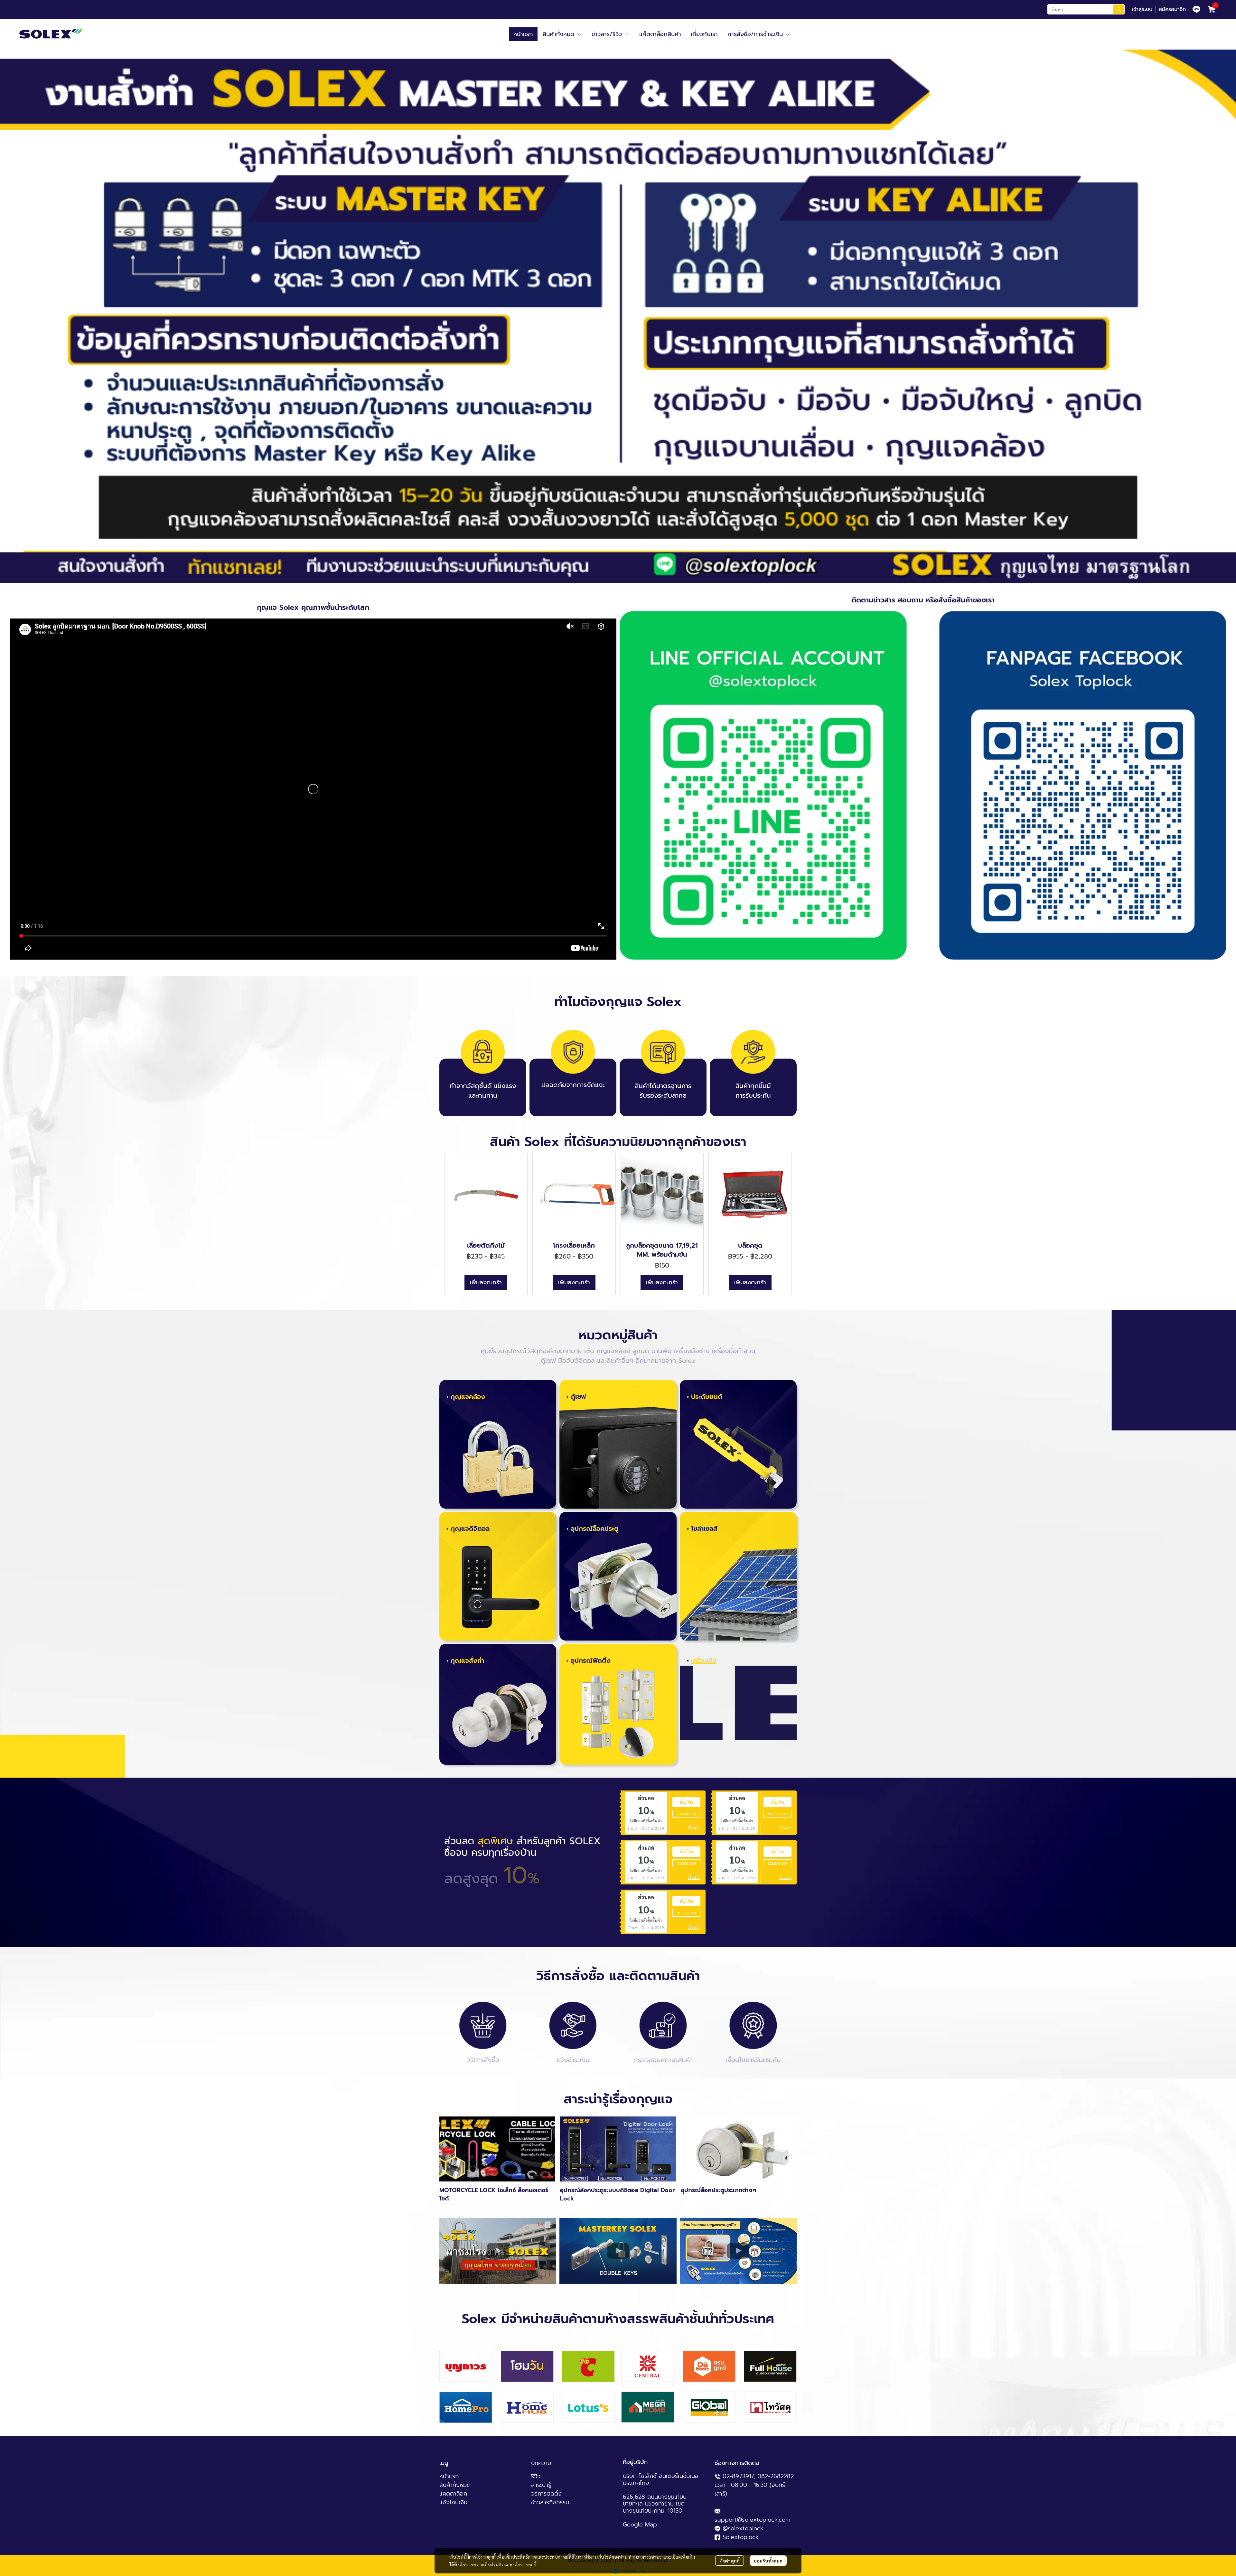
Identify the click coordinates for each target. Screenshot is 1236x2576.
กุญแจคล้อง (468, 1397)
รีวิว (536, 2476)
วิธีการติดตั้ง (546, 2494)
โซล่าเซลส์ (704, 1529)
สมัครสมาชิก (1172, 9)
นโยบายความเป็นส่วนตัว (481, 2564)
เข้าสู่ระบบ (1142, 9)
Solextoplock (741, 2537)
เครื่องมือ (704, 1660)
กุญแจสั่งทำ (467, 1660)
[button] (1086, 9)
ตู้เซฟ (578, 1397)
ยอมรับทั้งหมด (768, 2561)
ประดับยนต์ (707, 1397)
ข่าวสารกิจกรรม (550, 2502)
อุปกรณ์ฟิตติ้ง (591, 1660)
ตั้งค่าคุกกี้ (730, 2561)
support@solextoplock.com (753, 2520)
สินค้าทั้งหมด (455, 2485)
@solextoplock (743, 2528)
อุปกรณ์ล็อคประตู (595, 1529)
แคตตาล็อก (453, 2494)
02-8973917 (738, 2476)
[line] (1196, 9)
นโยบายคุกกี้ (525, 2564)
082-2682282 (776, 2476)
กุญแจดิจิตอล (470, 1529)
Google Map (640, 2525)
